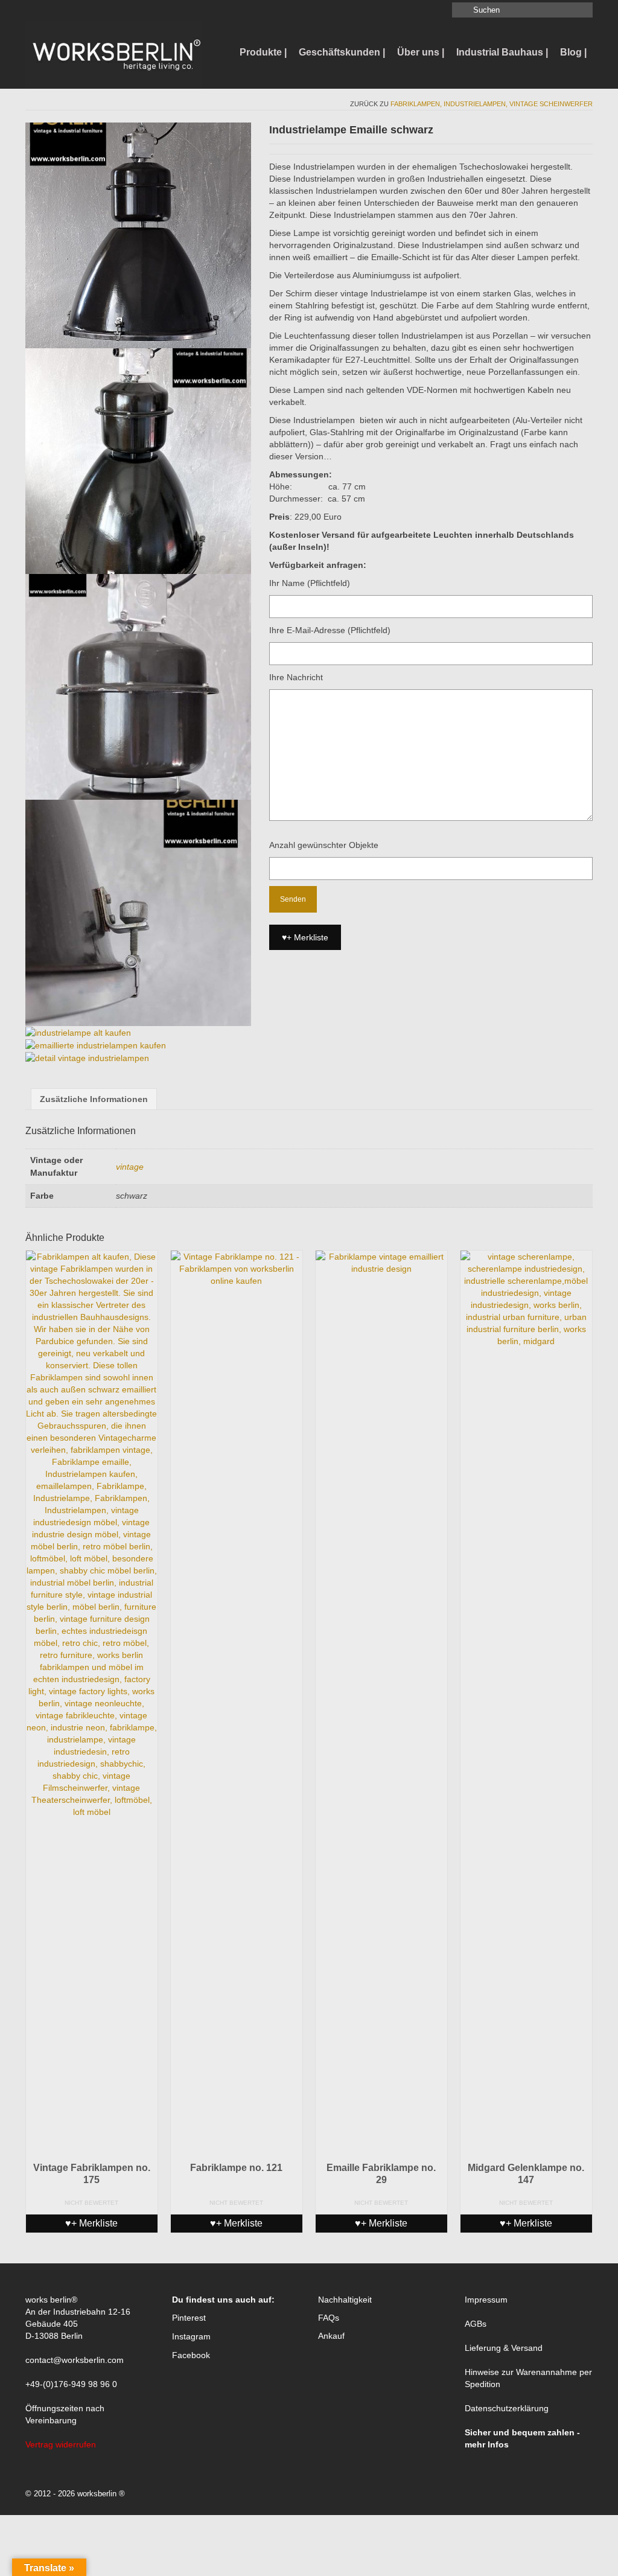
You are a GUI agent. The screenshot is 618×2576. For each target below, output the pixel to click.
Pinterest (189, 2318)
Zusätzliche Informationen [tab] (94, 1099)
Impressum (486, 2300)
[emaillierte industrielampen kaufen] (96, 1045)
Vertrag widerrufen (61, 2444)
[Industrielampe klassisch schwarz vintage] (138, 235)
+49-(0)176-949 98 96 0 (71, 2384)
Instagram (191, 2336)
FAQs (329, 2318)
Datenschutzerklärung (507, 2408)
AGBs (476, 2324)
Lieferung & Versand (504, 2348)
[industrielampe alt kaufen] (78, 1032)
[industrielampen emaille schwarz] (138, 686)
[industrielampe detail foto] (138, 912)
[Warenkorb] (53, 10)
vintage (130, 1167)
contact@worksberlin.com (75, 2360)
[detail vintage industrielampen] (87, 1057)
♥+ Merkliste (305, 937)
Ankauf (331, 2336)
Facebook (191, 2355)
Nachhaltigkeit (345, 2300)
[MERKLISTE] (35, 10)
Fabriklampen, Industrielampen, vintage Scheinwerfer (492, 104)
